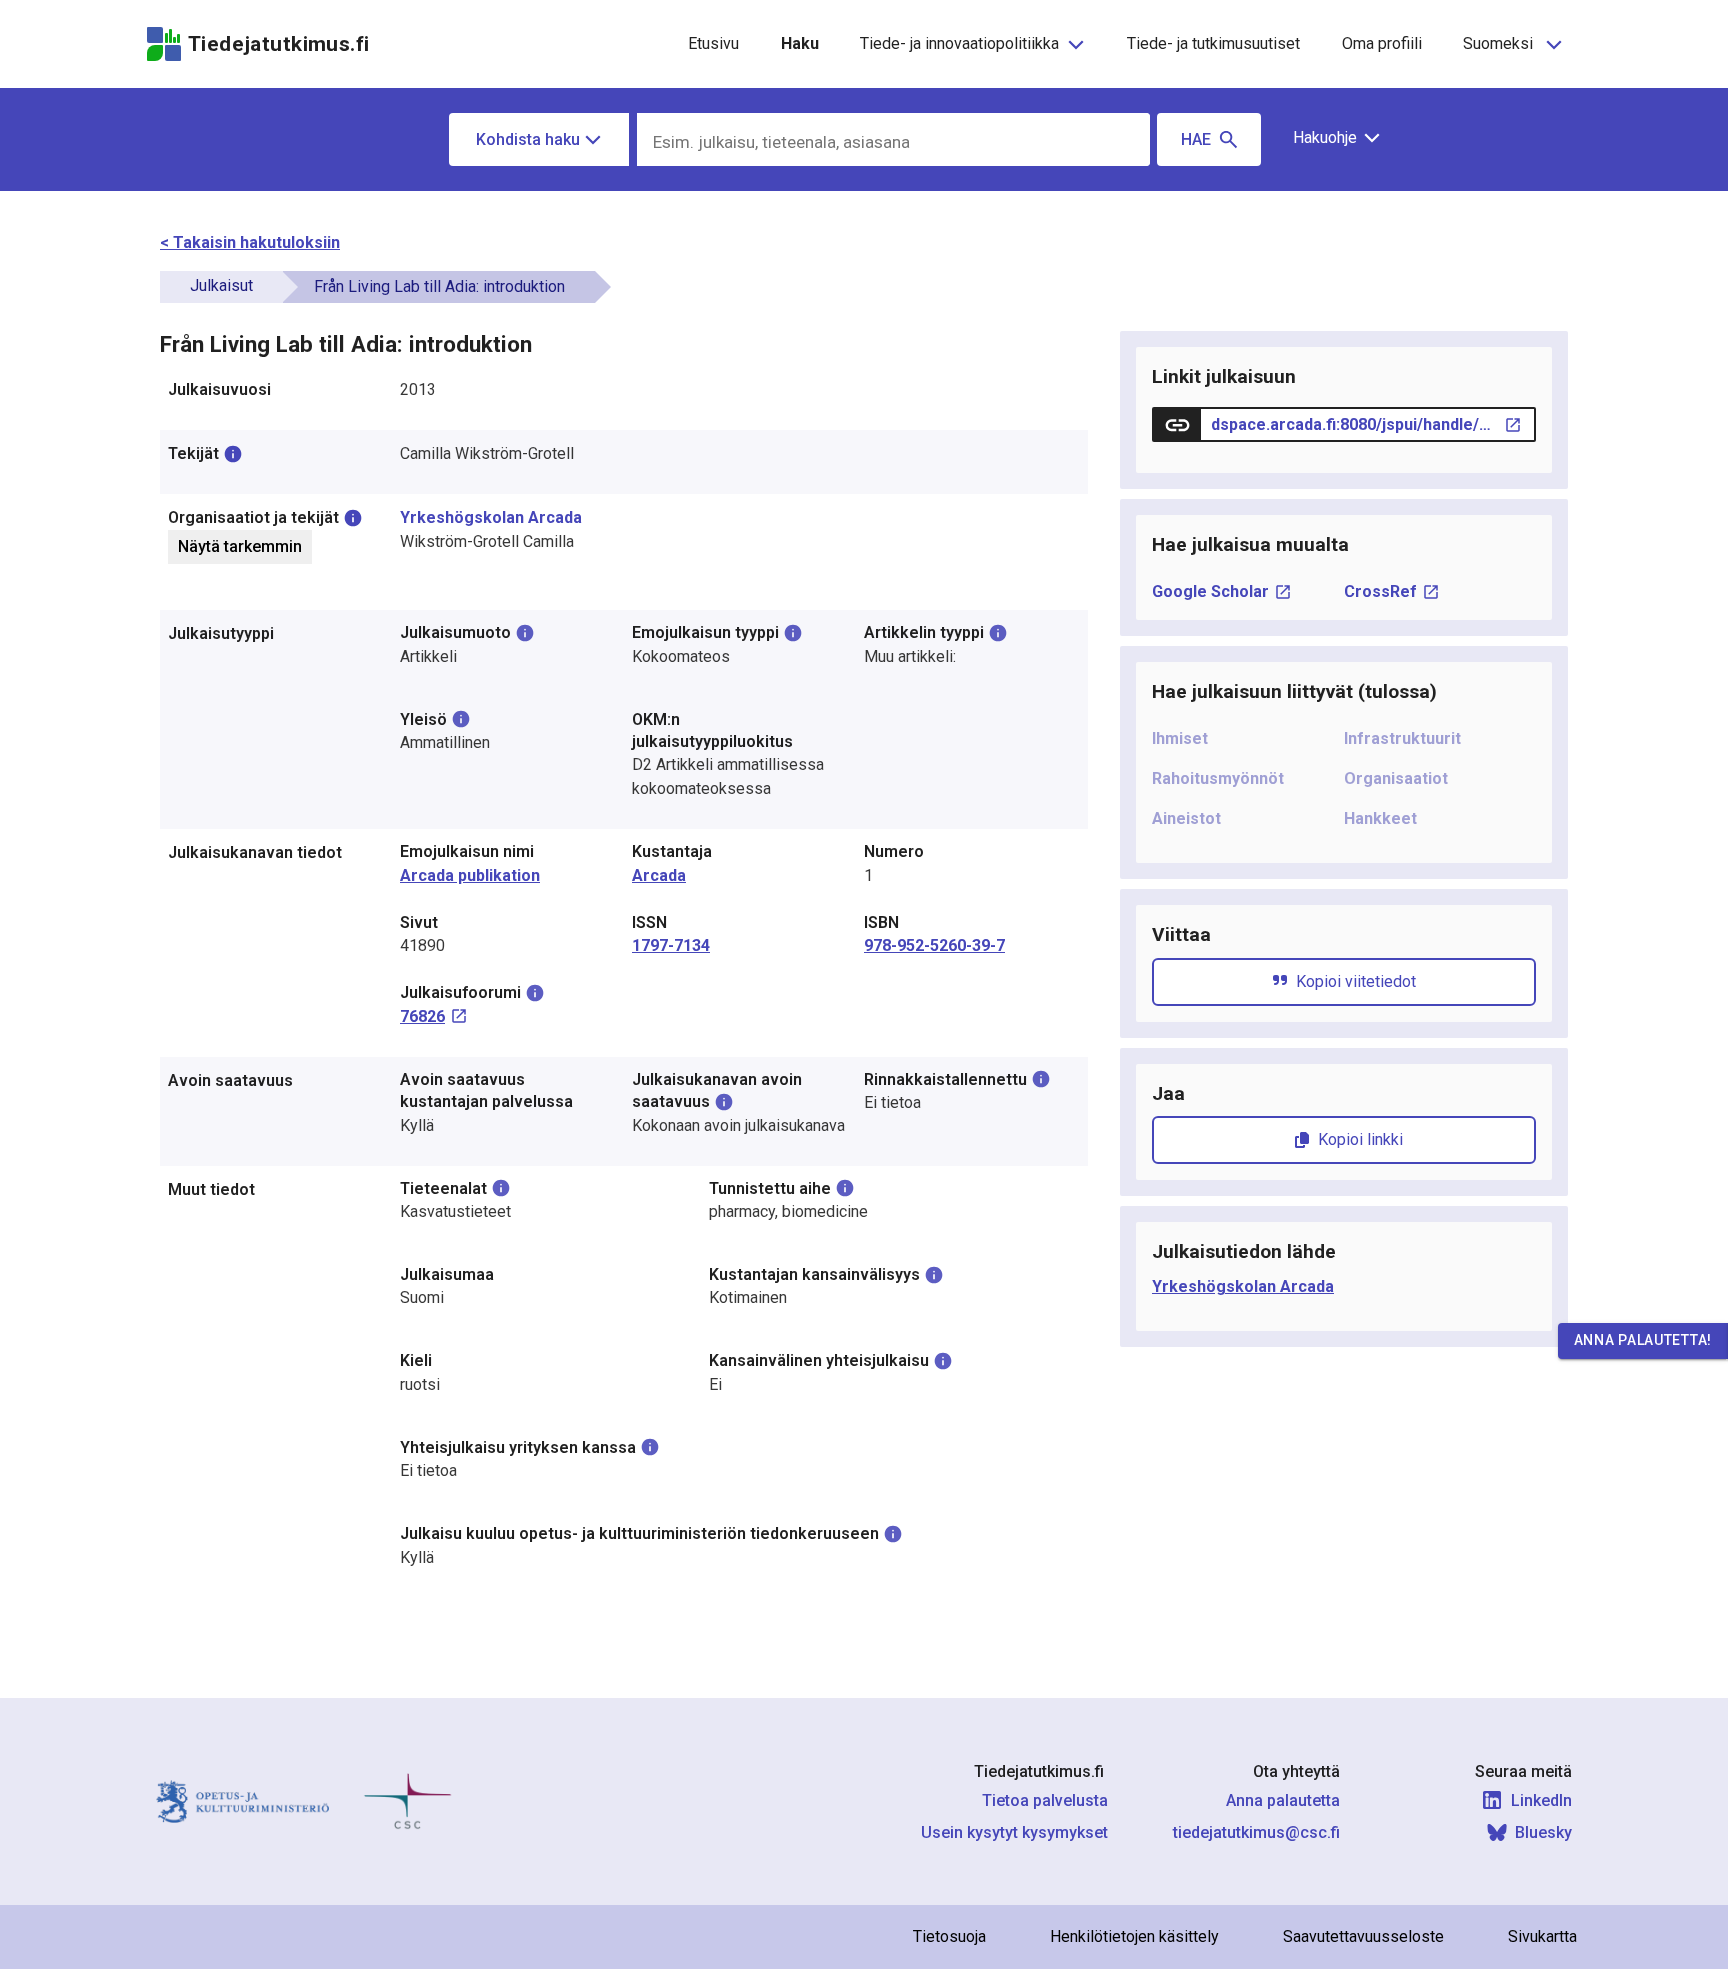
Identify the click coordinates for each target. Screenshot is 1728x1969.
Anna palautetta (1283, 1800)
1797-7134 (671, 945)
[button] (1329, 138)
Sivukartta (1542, 1936)
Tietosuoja (949, 1936)
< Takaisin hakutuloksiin (250, 242)
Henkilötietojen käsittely (1134, 1936)
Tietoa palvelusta (1045, 1800)
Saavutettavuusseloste (1363, 1936)
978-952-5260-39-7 (934, 945)
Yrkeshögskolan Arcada (491, 517)
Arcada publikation (470, 875)
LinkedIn (1541, 1800)
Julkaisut (221, 285)
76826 (422, 1016)
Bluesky (1543, 1832)
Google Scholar (1210, 591)
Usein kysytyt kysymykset (1014, 1832)
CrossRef (1380, 591)
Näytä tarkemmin (240, 546)
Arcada (659, 875)
